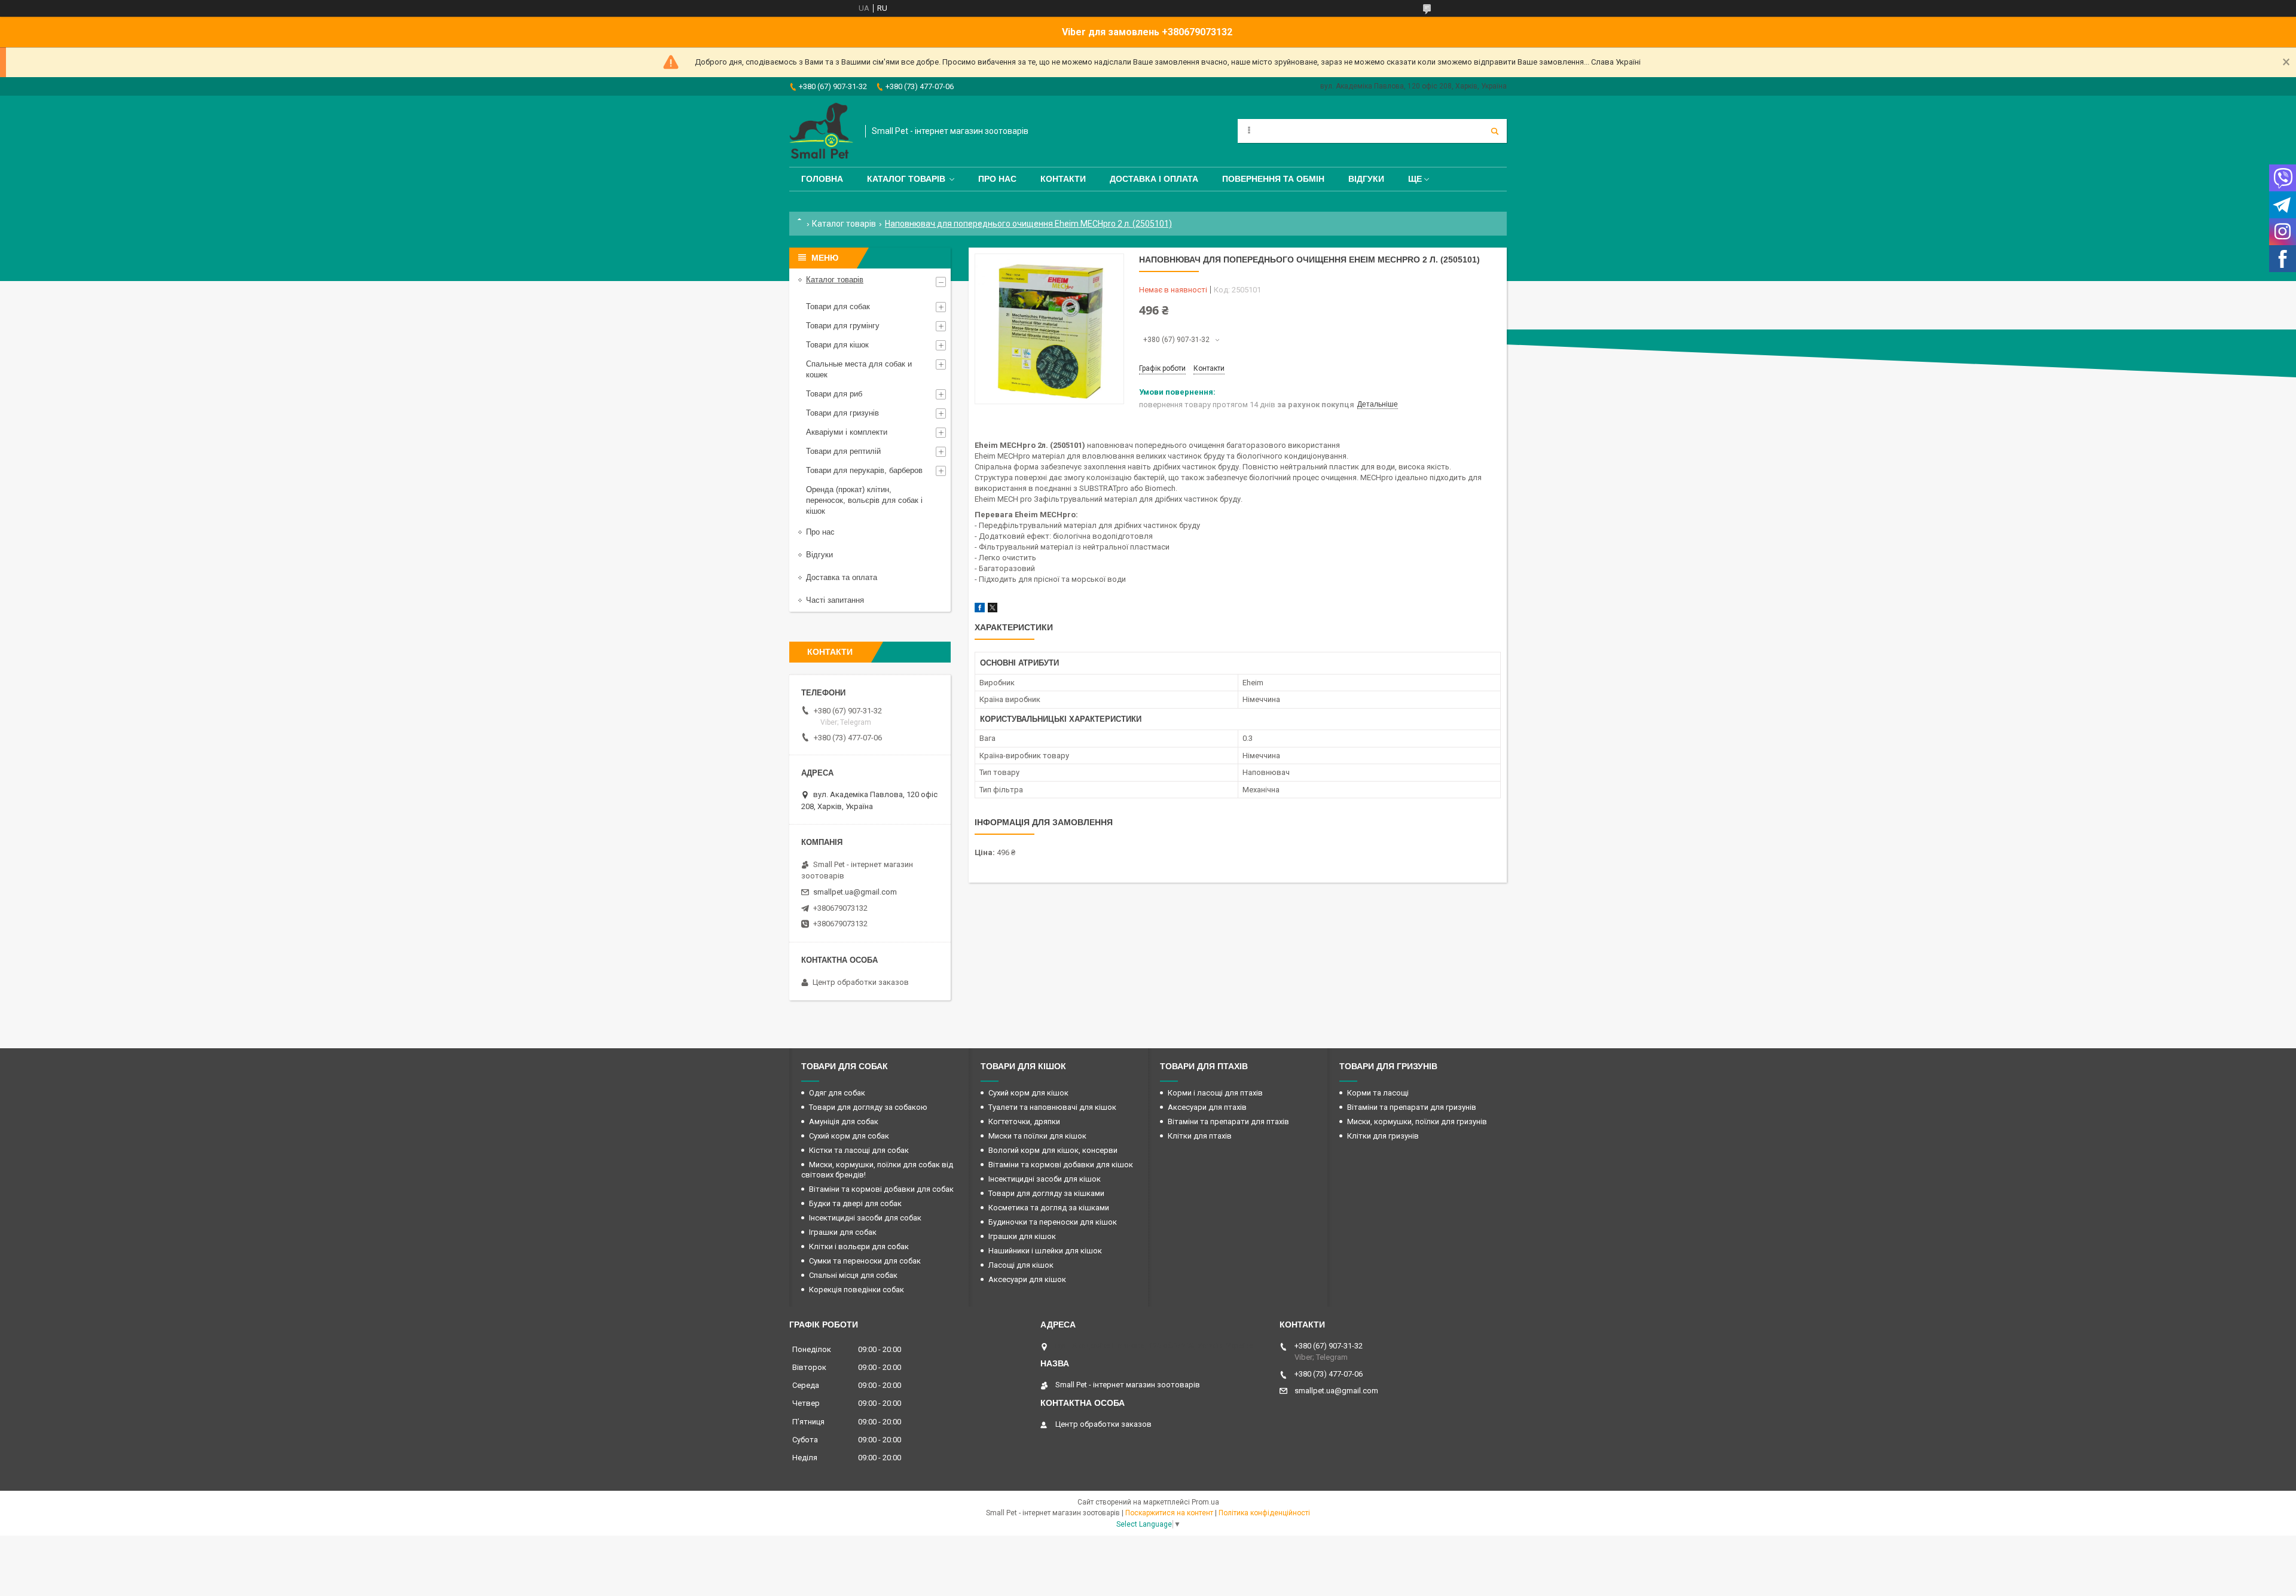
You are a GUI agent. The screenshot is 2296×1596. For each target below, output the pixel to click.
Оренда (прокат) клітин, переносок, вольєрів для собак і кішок (864, 500)
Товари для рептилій (843, 451)
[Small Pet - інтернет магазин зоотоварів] (821, 131)
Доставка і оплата (1154, 179)
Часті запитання (835, 600)
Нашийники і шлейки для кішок (1045, 1251)
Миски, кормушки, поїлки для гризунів (1417, 1122)
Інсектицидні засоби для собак (865, 1218)
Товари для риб (834, 394)
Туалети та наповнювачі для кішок (1052, 1107)
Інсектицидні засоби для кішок (1045, 1179)
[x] (993, 610)
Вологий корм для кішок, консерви (1053, 1150)
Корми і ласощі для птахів (1215, 1093)
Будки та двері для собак (855, 1203)
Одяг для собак (837, 1093)
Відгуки (1366, 179)
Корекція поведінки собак (857, 1290)
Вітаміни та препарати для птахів (1228, 1122)
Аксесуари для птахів (1207, 1107)
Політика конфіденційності (1264, 1513)
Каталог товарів (906, 179)
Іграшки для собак (843, 1232)
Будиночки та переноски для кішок (1053, 1222)
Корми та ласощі (1378, 1093)
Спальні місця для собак (853, 1275)
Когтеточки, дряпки (1024, 1122)
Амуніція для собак (844, 1122)
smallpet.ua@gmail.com (855, 892)
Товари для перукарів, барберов (864, 470)
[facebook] (980, 610)
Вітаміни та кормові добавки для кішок (1061, 1165)
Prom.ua (1205, 1502)
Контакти (1063, 179)
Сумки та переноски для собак (865, 1261)
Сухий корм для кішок (1028, 1093)
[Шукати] (1495, 131)
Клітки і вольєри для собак (859, 1246)
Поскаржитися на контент (1169, 1513)
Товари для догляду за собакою (868, 1107)
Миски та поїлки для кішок (1037, 1136)
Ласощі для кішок (1021, 1265)
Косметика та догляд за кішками (1049, 1208)
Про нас (997, 179)
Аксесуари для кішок (1027, 1279)
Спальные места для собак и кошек (859, 369)
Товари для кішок (837, 345)
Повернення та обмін (1273, 179)
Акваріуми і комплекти (847, 432)
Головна (822, 179)
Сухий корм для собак (849, 1136)
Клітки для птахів (1200, 1136)
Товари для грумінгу (843, 326)
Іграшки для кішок (1022, 1236)
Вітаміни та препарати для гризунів (1412, 1107)
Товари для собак (838, 306)
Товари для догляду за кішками (1046, 1193)
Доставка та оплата (842, 577)
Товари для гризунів (842, 413)
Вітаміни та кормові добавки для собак (881, 1189)
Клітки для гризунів (1383, 1136)
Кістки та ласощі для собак (859, 1150)
